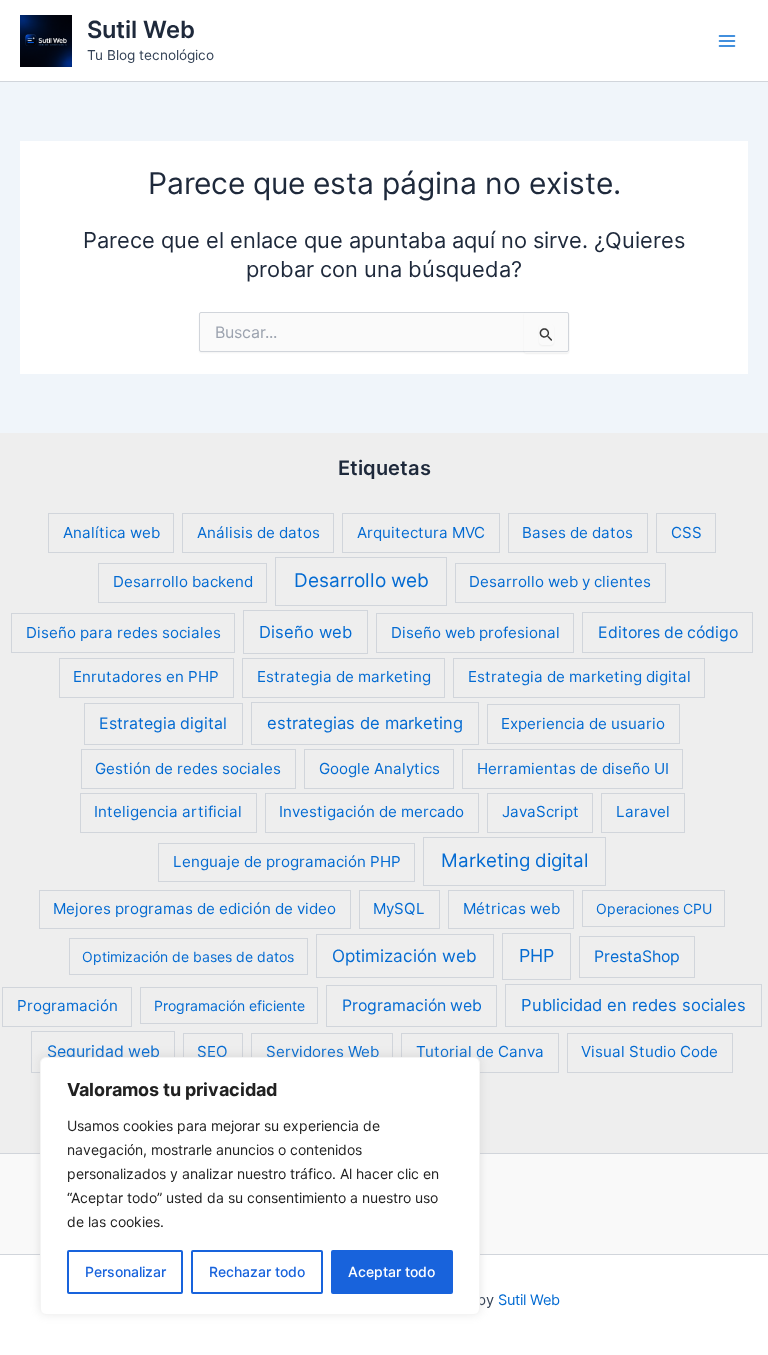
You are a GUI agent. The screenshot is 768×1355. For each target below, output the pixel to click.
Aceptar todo (391, 1271)
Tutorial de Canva (480, 1051)
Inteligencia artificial (168, 811)
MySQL (399, 908)
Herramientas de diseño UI (573, 768)
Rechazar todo (257, 1271)
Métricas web (511, 908)
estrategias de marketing (365, 723)
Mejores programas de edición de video (194, 908)
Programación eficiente (229, 1005)
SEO (212, 1051)
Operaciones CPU (654, 908)
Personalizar (125, 1271)
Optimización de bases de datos (188, 956)
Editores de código (668, 632)
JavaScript (540, 811)
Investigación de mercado (371, 811)
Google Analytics (379, 768)
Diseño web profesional (475, 632)
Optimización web (404, 955)
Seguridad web (103, 1051)
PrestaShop (637, 956)
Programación (67, 1005)
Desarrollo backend (183, 581)
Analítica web (111, 532)
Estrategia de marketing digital (579, 676)
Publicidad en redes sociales (633, 1005)
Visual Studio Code (649, 1051)
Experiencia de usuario (583, 723)
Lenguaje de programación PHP (287, 861)
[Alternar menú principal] (727, 41)
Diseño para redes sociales (123, 632)
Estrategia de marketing (344, 676)
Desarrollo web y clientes (560, 581)
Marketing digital (514, 860)
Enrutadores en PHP (146, 676)
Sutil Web (141, 29)
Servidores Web (322, 1051)
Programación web (412, 1005)
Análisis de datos (258, 532)
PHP (536, 955)
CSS (686, 532)
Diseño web (305, 632)
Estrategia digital (163, 723)
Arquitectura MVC (421, 532)
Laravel (643, 811)
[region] (260, 1186)
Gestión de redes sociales (188, 768)
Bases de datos (577, 532)
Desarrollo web (361, 580)
